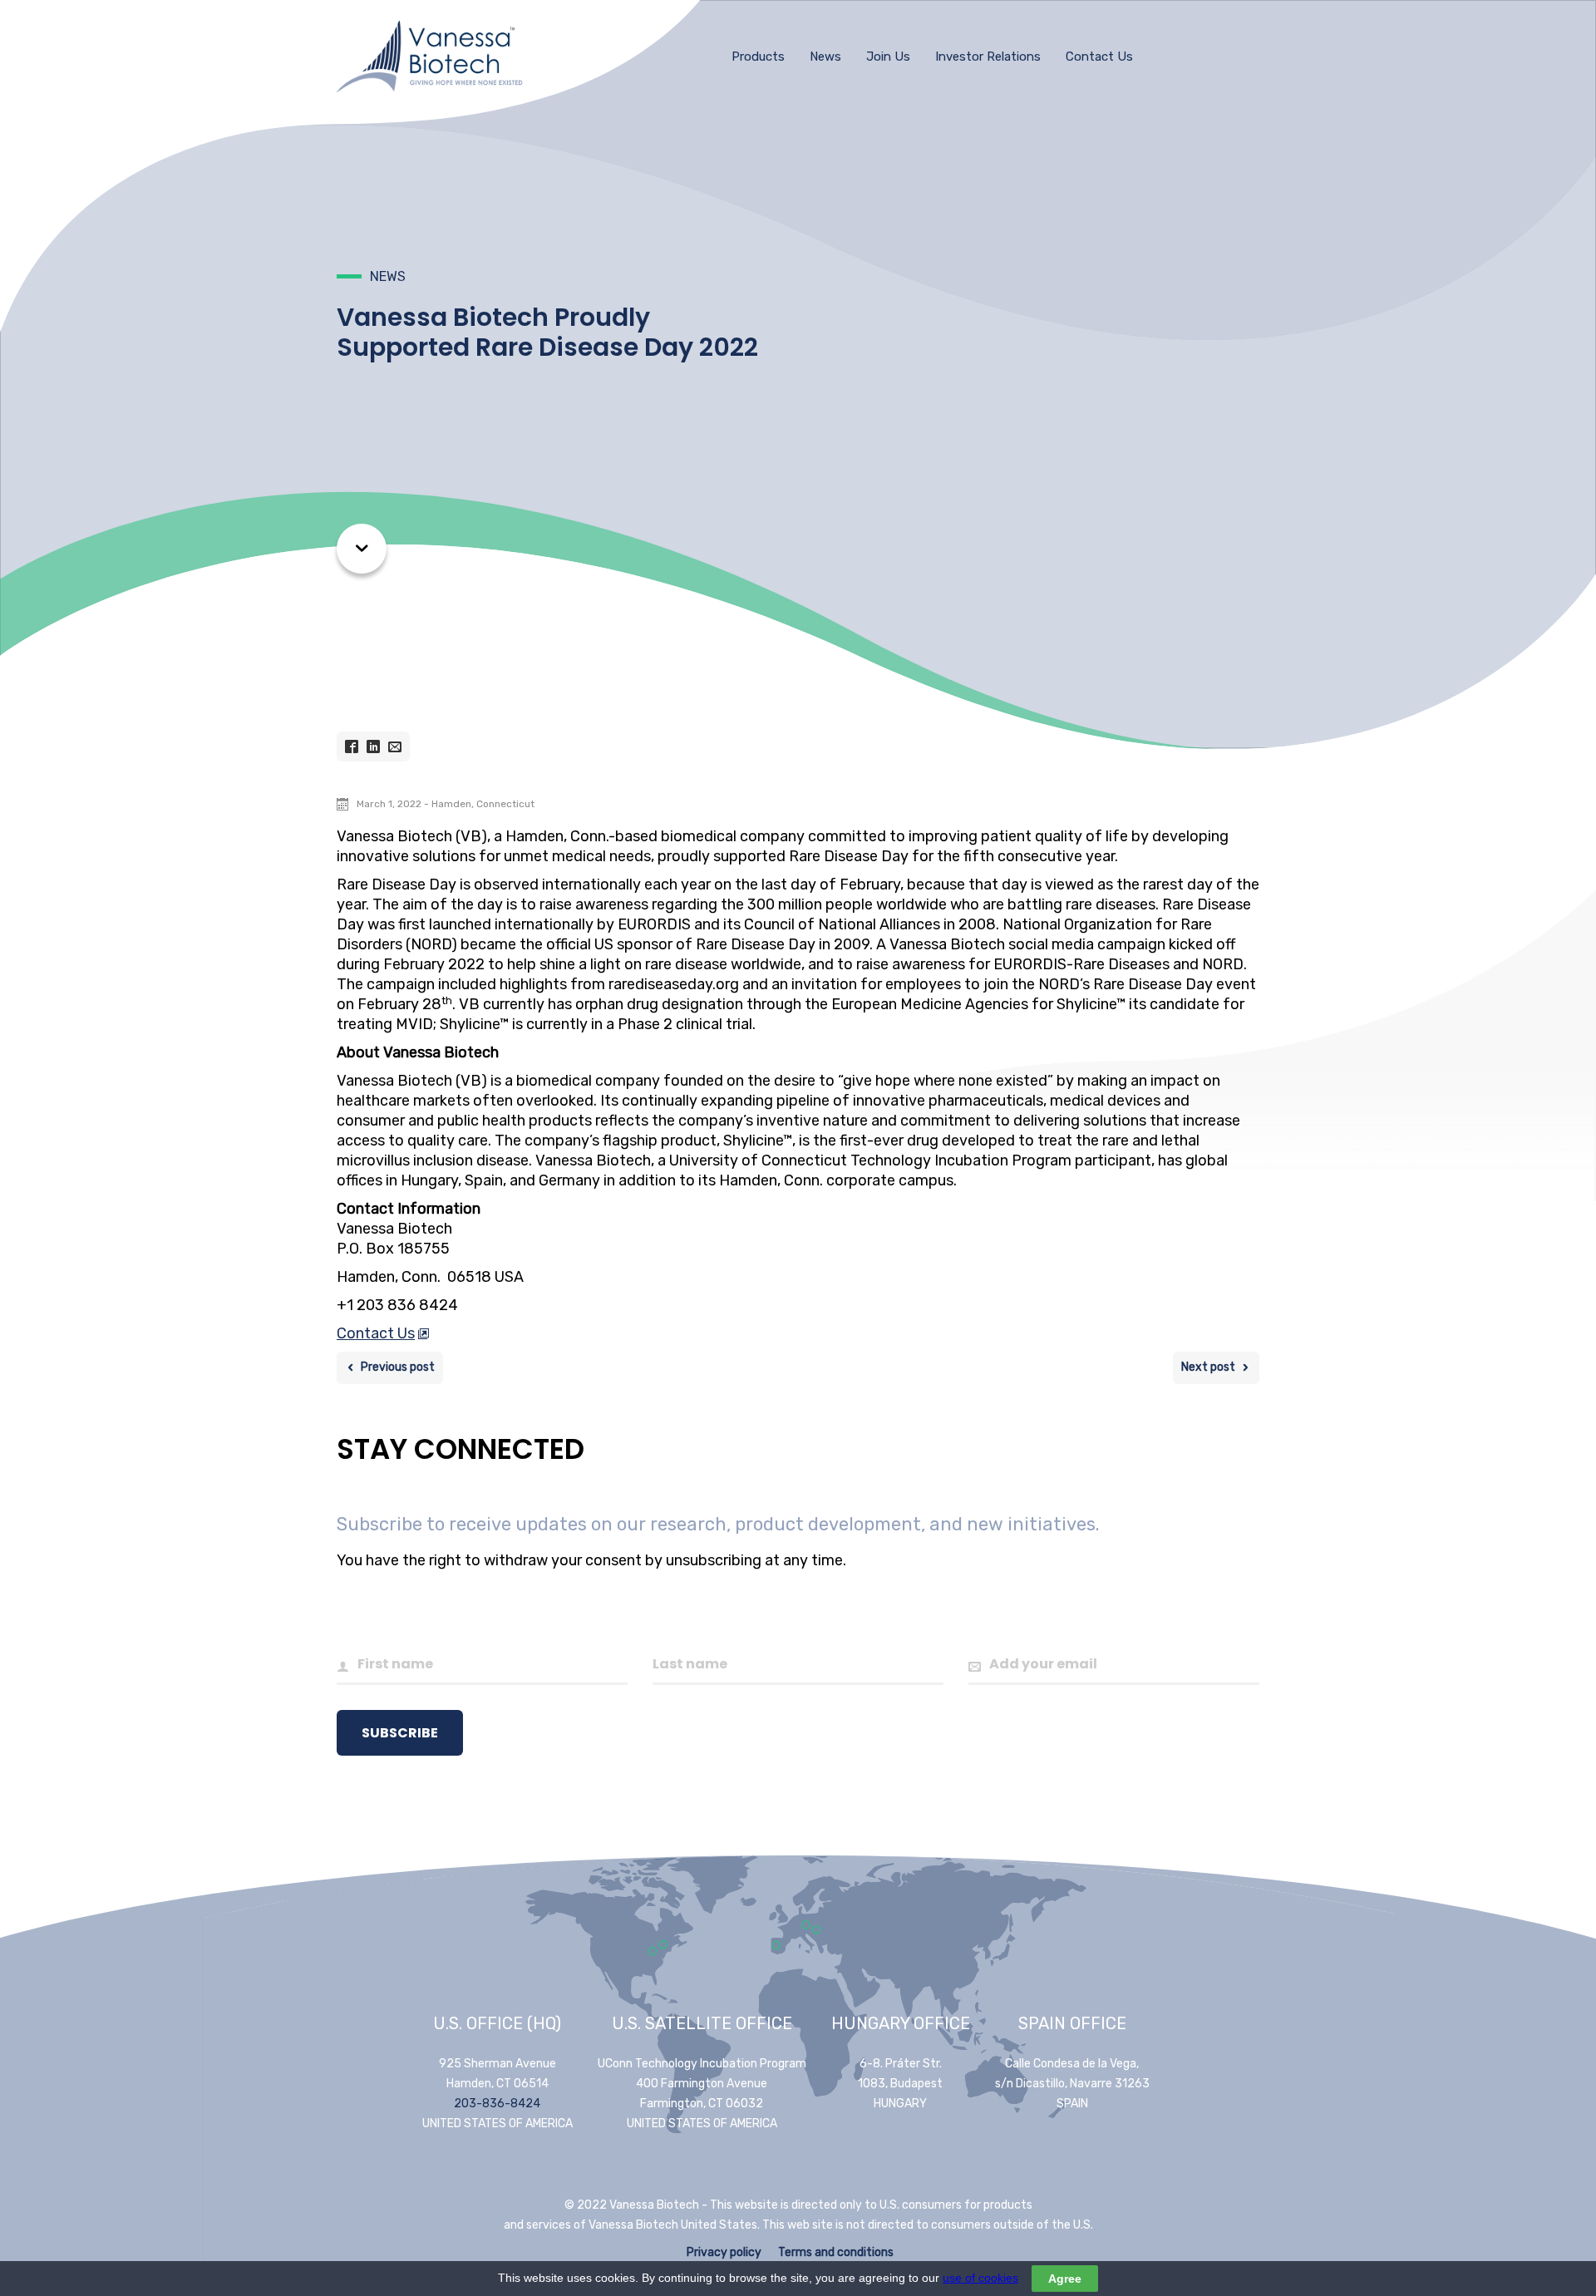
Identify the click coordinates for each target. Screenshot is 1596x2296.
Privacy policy (724, 2252)
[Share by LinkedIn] (373, 746)
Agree (1065, 2279)
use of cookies (980, 2278)
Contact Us (376, 1333)
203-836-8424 (497, 2104)
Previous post (398, 1367)
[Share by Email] (395, 746)
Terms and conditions (836, 2252)
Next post (1208, 1367)
